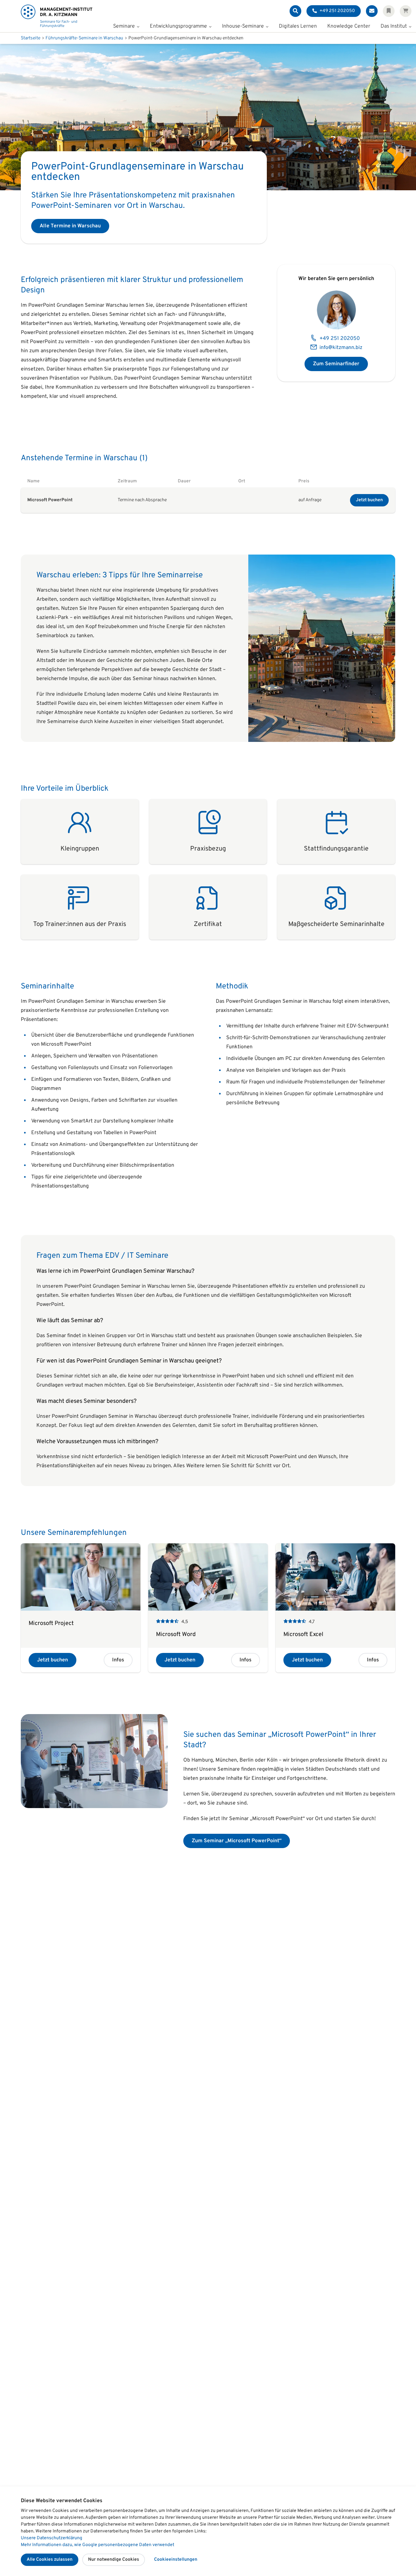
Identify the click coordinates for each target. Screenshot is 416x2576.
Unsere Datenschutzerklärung (52, 2538)
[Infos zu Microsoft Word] (208, 1608)
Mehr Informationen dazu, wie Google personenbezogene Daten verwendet (97, 2545)
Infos (118, 1660)
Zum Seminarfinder (336, 364)
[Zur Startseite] (57, 16)
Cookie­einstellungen (176, 2560)
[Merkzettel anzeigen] (389, 11)
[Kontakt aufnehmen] (372, 11)
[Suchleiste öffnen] (295, 11)
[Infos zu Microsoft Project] (81, 1608)
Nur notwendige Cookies (114, 2560)
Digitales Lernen (298, 27)
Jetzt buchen (369, 500)
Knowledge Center (349, 27)
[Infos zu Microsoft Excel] (335, 1608)
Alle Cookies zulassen (50, 2560)
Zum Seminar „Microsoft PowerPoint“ (237, 1841)
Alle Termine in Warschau (70, 226)
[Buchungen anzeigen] (406, 11)
